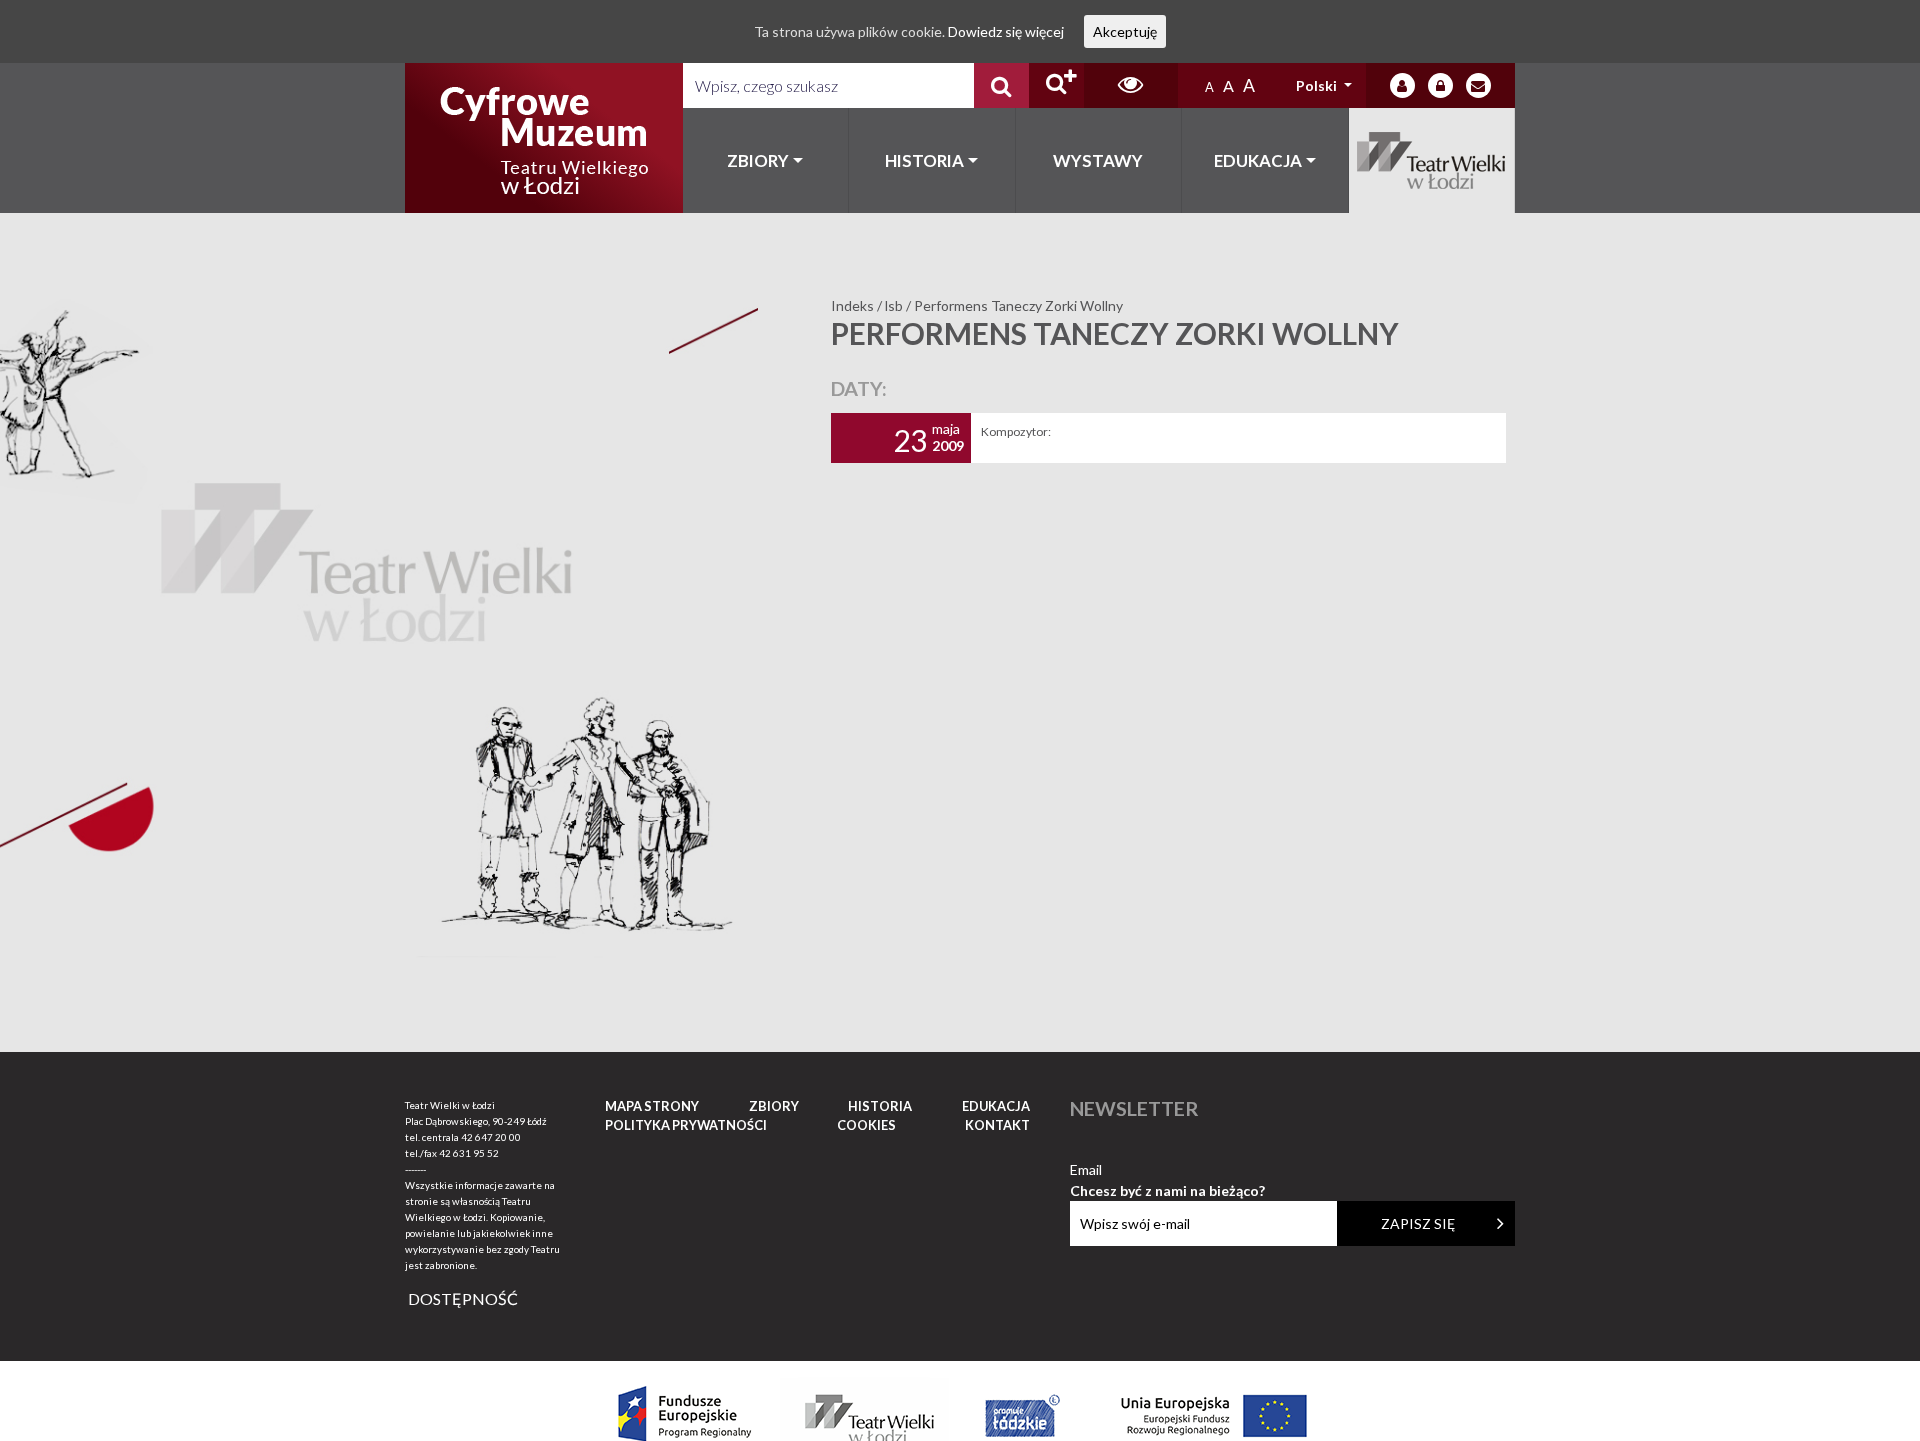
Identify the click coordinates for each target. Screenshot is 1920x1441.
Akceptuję (1125, 31)
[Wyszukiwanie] (1001, 85)
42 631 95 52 (469, 1153)
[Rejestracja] (1440, 85)
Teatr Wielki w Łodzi (1432, 160)
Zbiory (758, 160)
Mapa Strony (652, 1106)
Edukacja (1258, 160)
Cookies (866, 1125)
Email (1167, 1170)
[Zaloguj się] (1402, 85)
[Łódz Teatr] (544, 138)
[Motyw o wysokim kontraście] (1130, 85)
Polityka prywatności (686, 1125)
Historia (924, 160)
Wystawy (1098, 160)
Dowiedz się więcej (1006, 31)
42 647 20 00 (491, 1137)
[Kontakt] (1478, 85)
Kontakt (997, 1125)
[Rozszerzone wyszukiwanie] (1056, 85)
